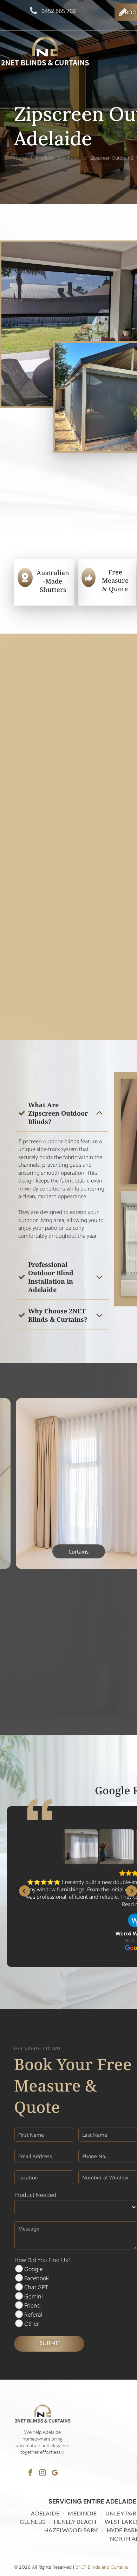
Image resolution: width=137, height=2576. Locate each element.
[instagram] (42, 2473)
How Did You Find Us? (43, 2260)
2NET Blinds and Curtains (102, 2567)
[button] (25, 1891)
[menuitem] (46, 2513)
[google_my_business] (55, 2473)
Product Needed (35, 2195)
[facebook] (30, 2473)
